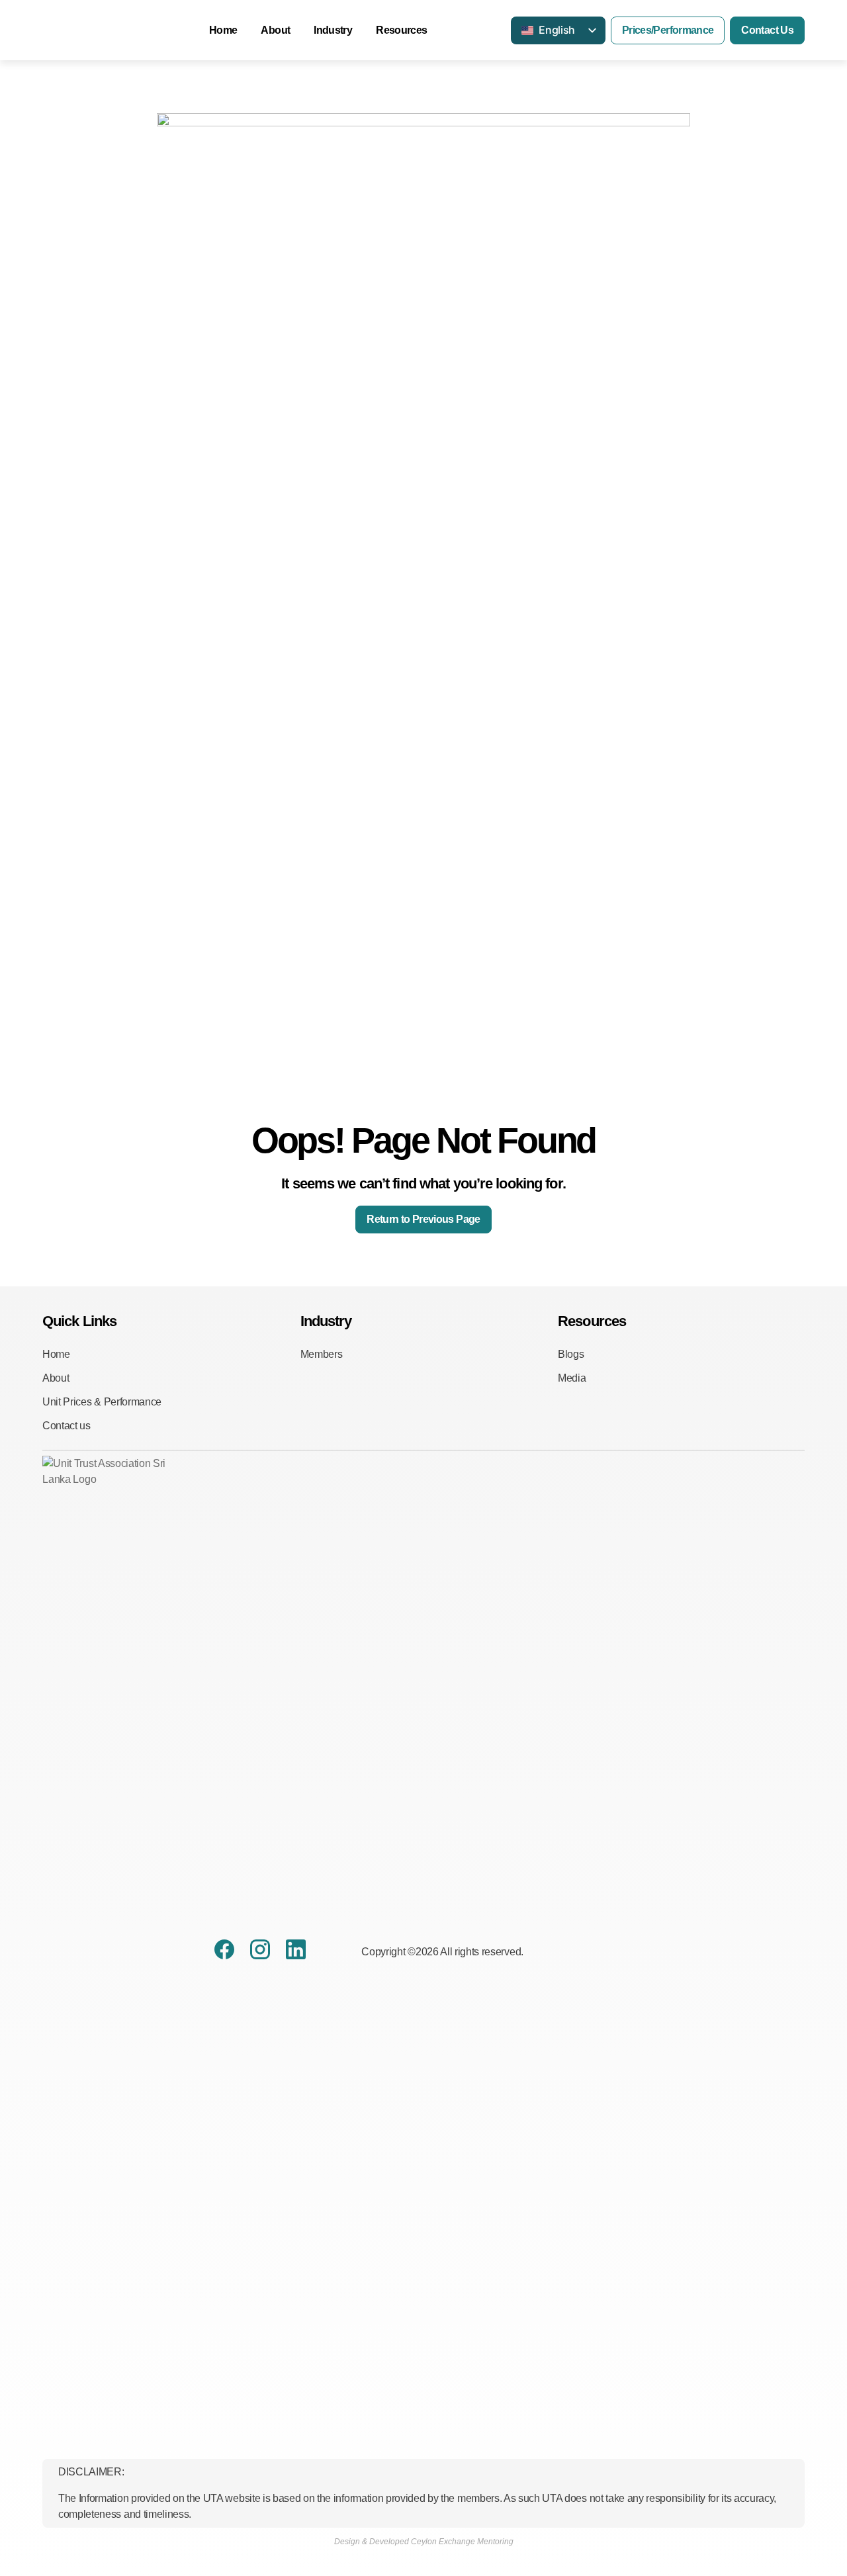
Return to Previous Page (423, 1219)
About (275, 30)
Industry (333, 30)
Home (223, 30)
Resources (401, 30)
